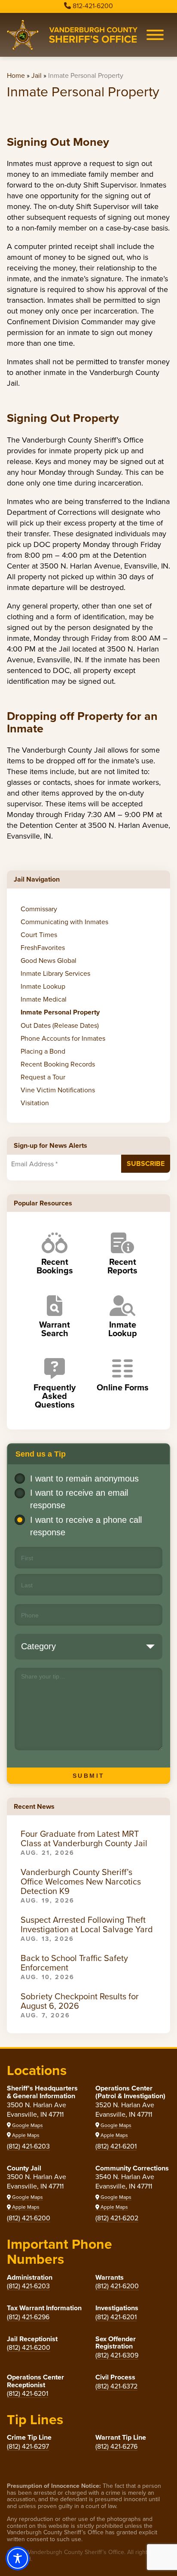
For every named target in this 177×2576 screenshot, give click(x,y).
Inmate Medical (44, 999)
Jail (37, 75)
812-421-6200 (93, 6)
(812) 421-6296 (28, 2317)
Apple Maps (25, 2135)
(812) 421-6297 (28, 2446)
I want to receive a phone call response (86, 1526)
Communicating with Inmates (64, 922)
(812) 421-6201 (116, 2146)
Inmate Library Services (55, 973)
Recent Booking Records (58, 1064)
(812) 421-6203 (28, 2146)
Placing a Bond (43, 1051)
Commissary (39, 909)
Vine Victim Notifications (58, 1090)
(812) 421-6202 (117, 2218)
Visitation (35, 1103)
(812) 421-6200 (29, 2218)
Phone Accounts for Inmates (63, 1038)
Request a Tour (43, 1077)
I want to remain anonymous (84, 1479)
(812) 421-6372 (116, 2386)
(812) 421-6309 (117, 2355)
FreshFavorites (43, 947)
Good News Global (49, 960)
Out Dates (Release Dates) (60, 1025)
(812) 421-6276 (116, 2446)
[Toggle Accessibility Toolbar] (18, 2558)
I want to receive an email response (79, 1499)
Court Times (39, 934)
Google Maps (27, 2125)
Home (16, 75)
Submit (89, 1776)
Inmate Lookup (43, 986)
